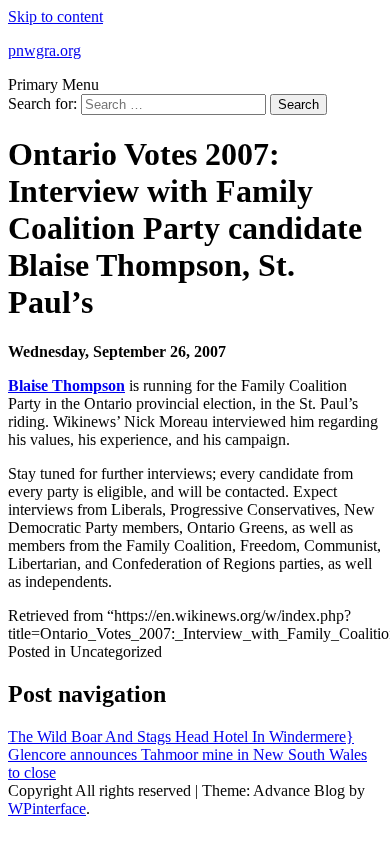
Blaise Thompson (66, 385)
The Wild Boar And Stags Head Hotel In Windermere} (181, 736)
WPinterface (47, 808)
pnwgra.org (44, 50)
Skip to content (55, 16)
